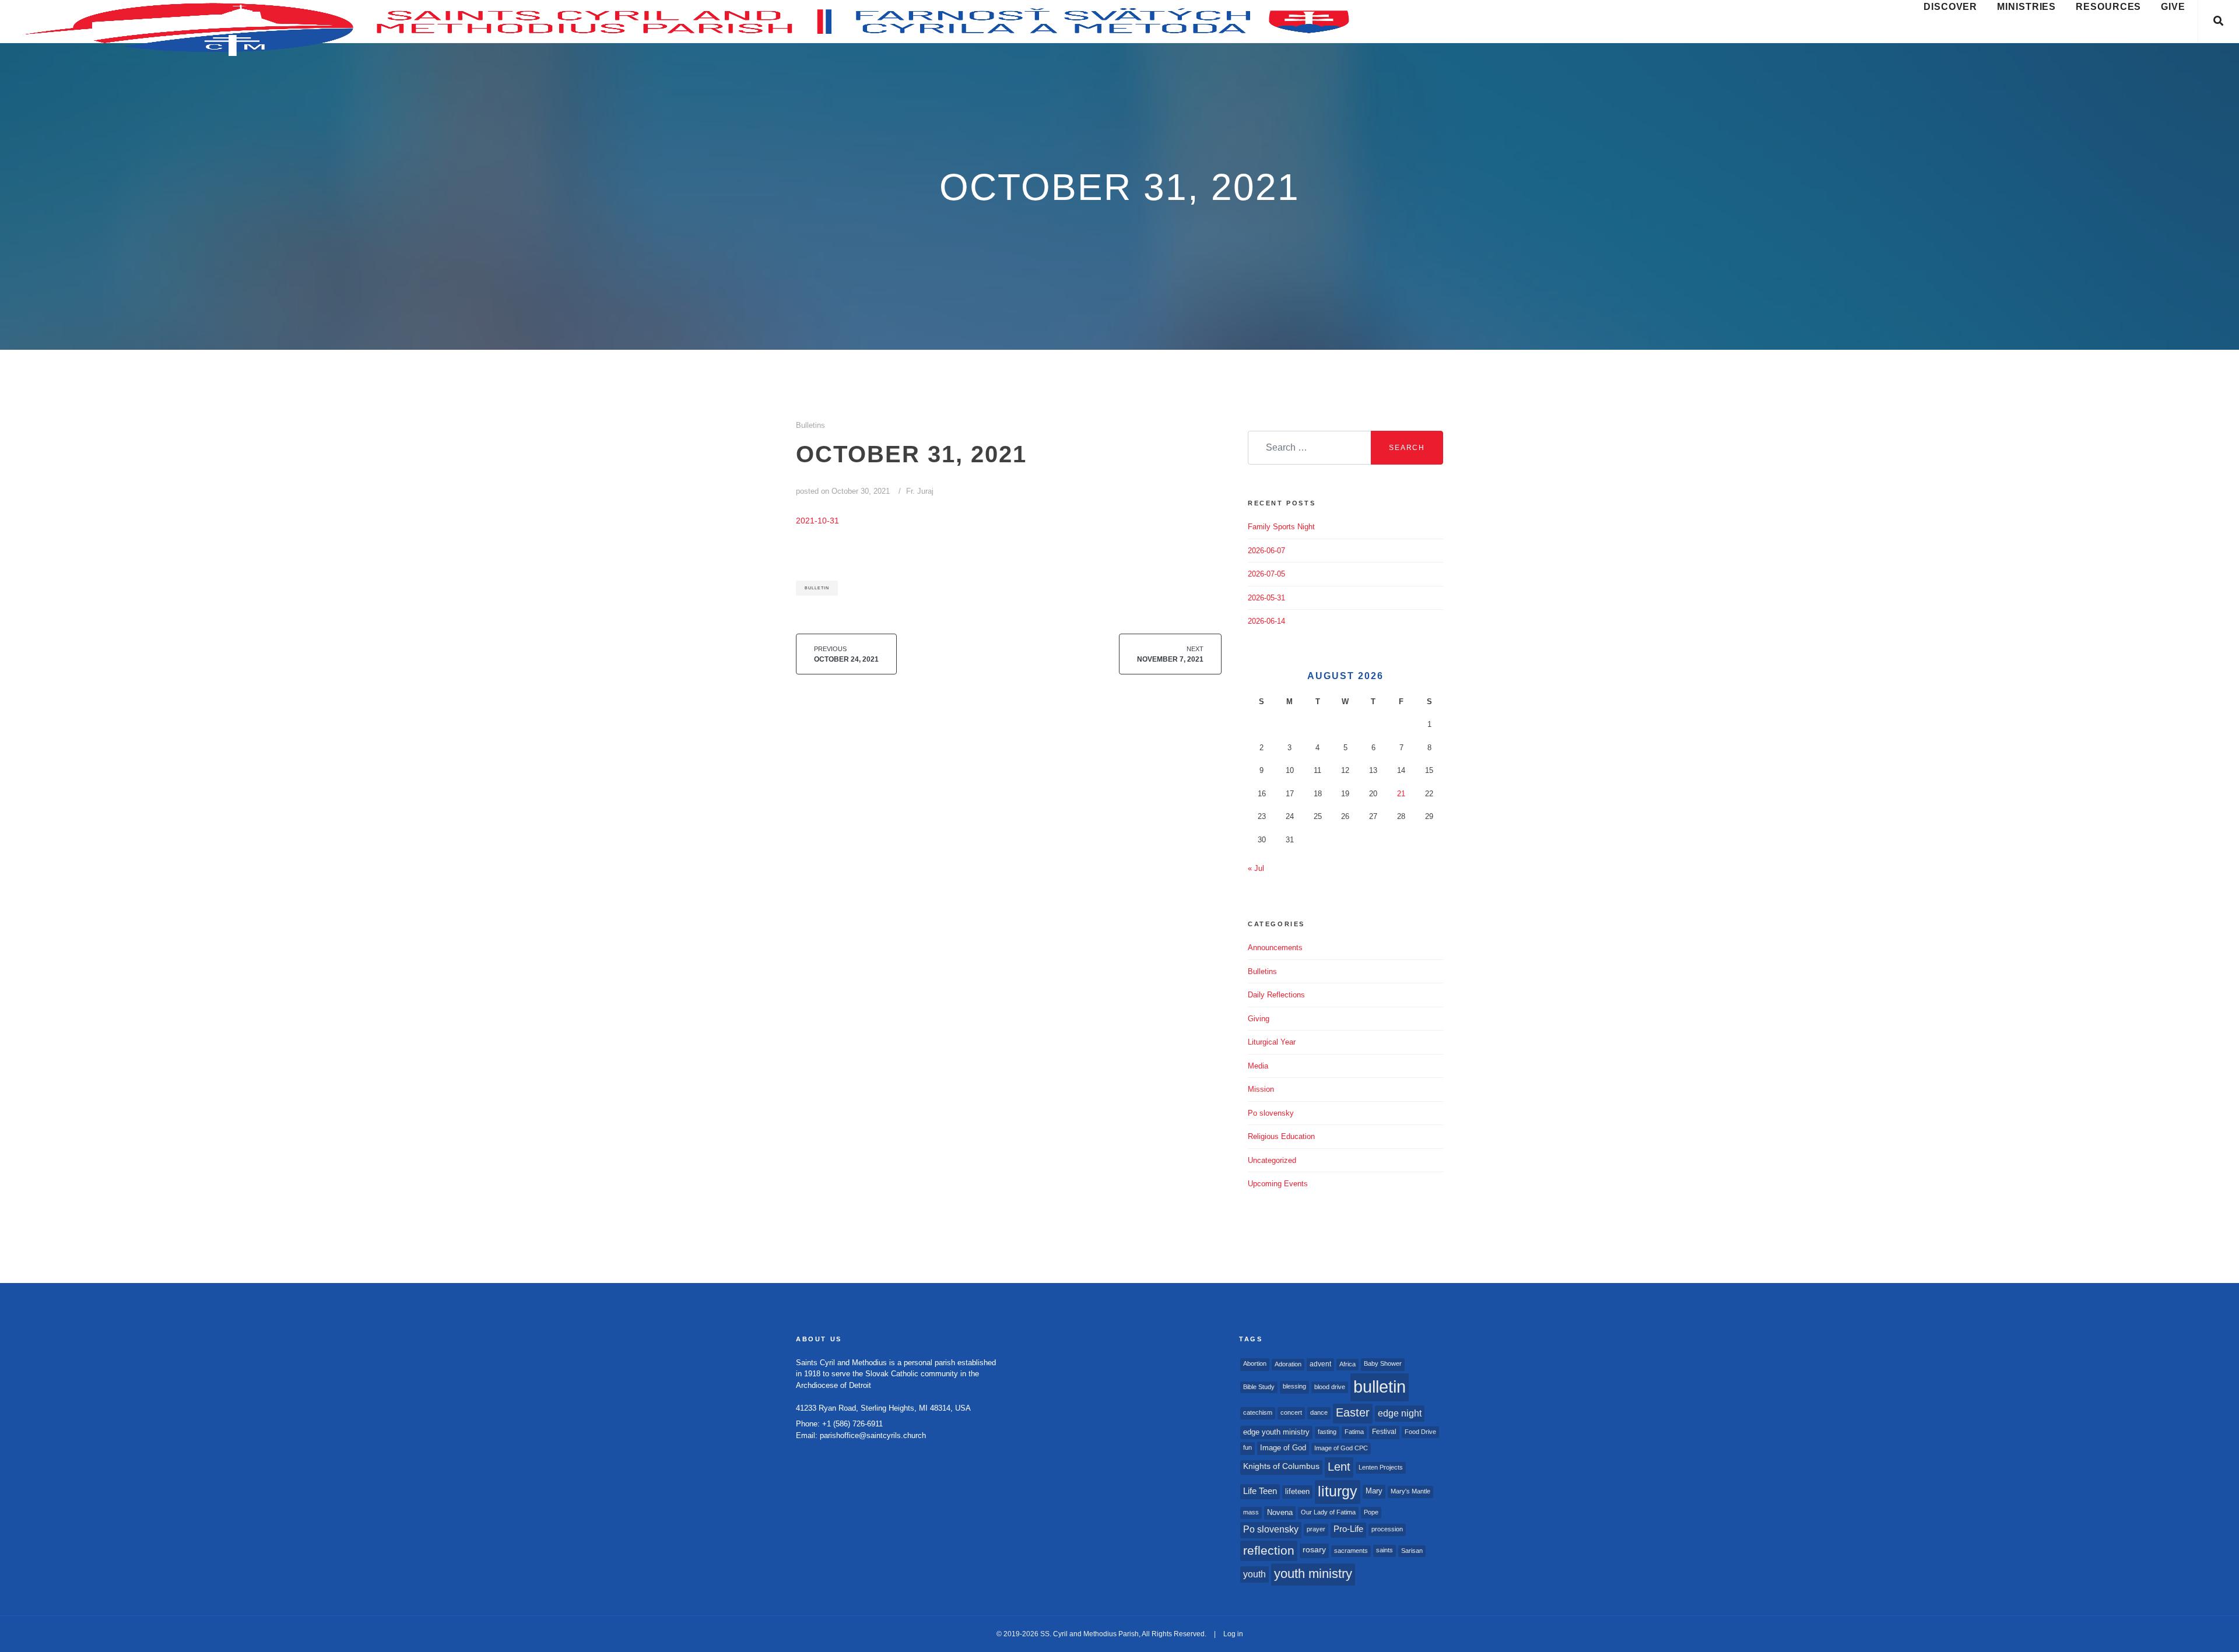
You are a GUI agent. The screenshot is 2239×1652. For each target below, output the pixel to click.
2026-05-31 (1266, 598)
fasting (1327, 1432)
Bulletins (810, 425)
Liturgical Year (1272, 1042)
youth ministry (1313, 1574)
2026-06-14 (1266, 621)
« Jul (1256, 868)
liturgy (1338, 1491)
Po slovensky (1271, 1113)
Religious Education (1281, 1136)
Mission (1261, 1089)
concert (1291, 1412)
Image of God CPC (1341, 1448)
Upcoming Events (1278, 1184)
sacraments (1351, 1551)
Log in (1233, 1634)
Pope (1371, 1512)
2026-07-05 (1266, 574)
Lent (1339, 1467)
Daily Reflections (1276, 995)
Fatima (1354, 1432)
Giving (1259, 1019)
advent (1320, 1364)
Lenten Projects (1381, 1467)
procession (1387, 1529)
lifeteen (1297, 1491)
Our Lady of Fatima (1328, 1512)
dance (1319, 1412)
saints (1385, 1550)
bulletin (817, 588)
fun (1247, 1447)
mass (1251, 1512)
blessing (1294, 1386)
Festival (1384, 1432)
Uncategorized (1272, 1160)
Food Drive (1420, 1432)
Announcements (1275, 948)
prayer (1316, 1529)
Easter (1353, 1412)
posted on (843, 491)
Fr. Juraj (920, 491)
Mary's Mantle (1410, 1491)
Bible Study (1259, 1387)
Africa (1347, 1364)
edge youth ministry (1276, 1432)
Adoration (1288, 1364)
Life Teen (1260, 1491)
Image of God (1283, 1448)
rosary (1314, 1550)
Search (1407, 448)
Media (1258, 1066)
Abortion (1255, 1363)
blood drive (1330, 1387)
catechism (1258, 1412)
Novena (1280, 1512)
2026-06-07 (1266, 551)
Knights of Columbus (1281, 1466)
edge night (1400, 1413)
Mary (1374, 1491)
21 (1401, 794)
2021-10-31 (817, 521)
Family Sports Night (1281, 527)
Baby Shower (1383, 1363)
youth (1254, 1574)
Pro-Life (1348, 1529)
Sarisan (1412, 1551)
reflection (1269, 1550)
